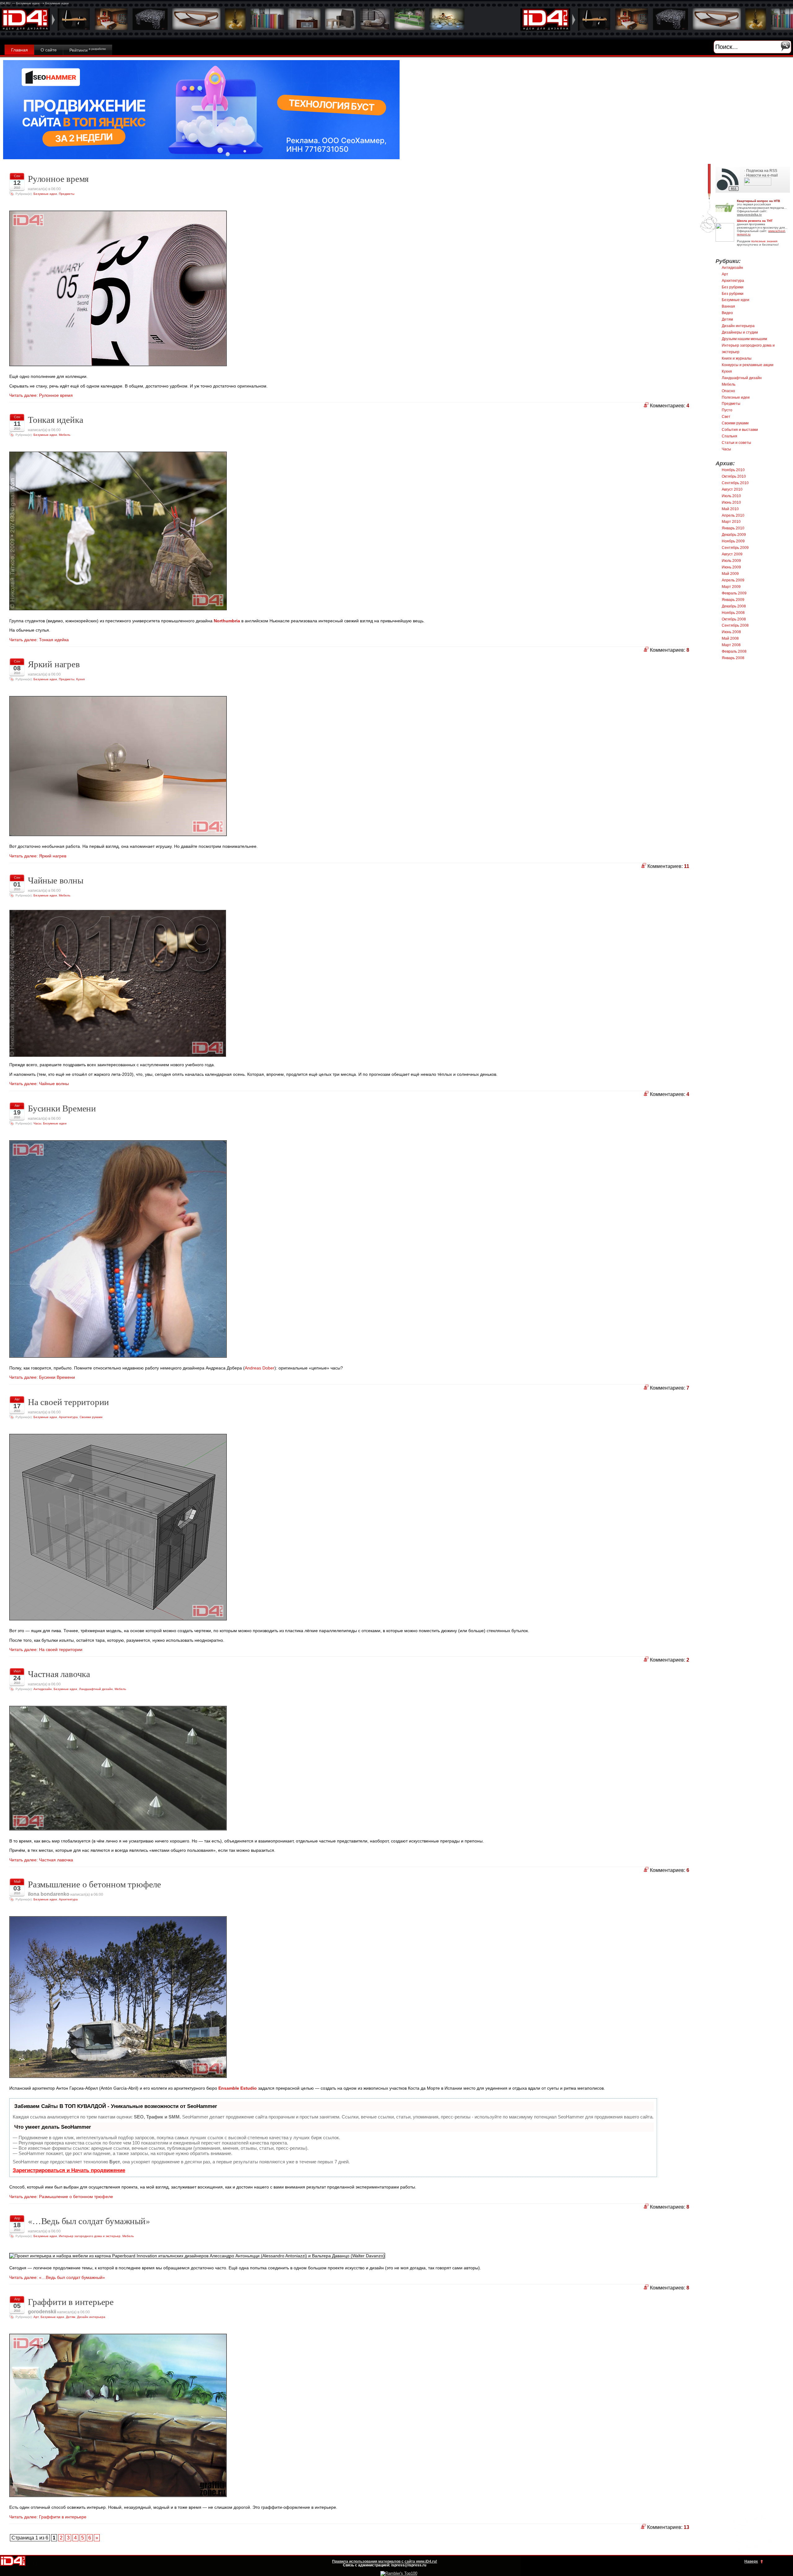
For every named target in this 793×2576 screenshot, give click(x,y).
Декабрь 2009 (734, 535)
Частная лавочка (59, 1674)
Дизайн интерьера (91, 2317)
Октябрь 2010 (734, 476)
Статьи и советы (736, 443)
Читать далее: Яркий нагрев (38, 856)
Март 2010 (731, 522)
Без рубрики (733, 287)
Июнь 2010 (731, 502)
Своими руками (91, 1417)
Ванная (728, 306)
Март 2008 (731, 645)
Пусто (727, 410)
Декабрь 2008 (734, 606)
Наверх (751, 2561)
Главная (20, 50)
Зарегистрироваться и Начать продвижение (69, 2170)
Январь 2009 (733, 600)
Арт (36, 2317)
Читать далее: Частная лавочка (41, 1860)
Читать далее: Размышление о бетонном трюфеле (61, 2197)
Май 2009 (730, 574)
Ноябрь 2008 (733, 613)
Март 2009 (731, 587)
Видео (727, 313)
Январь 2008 (733, 658)
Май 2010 (730, 509)
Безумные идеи (45, 194)
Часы (37, 1123)
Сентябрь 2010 (735, 483)
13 (686, 2527)
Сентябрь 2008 (735, 625)
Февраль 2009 (734, 593)
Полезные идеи (736, 397)
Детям (71, 2317)
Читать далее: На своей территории (46, 1649)
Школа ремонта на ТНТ (755, 221)
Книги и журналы (737, 358)
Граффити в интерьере (71, 2302)
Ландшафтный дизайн (96, 1689)
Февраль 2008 (734, 651)
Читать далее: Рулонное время (41, 395)
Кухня (80, 679)
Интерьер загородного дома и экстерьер (90, 2236)
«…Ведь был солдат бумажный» (89, 2221)
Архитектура (68, 1417)
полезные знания (764, 241)
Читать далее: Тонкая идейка (39, 640)
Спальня (729, 436)
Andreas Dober (260, 1368)
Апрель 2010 (733, 515)
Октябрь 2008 (734, 619)
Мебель (65, 435)
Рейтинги (88, 50)
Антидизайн (43, 1689)
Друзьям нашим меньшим (744, 339)
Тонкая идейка (55, 419)
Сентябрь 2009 (735, 548)
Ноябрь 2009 (733, 541)
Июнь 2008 (731, 632)
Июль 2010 (731, 496)
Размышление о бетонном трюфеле (94, 1884)
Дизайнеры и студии (740, 332)
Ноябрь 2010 (733, 470)
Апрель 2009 (733, 580)
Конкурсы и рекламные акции (748, 365)
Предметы (67, 194)
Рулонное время (58, 178)
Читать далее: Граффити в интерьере (48, 2517)
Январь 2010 (733, 528)
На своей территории (68, 1402)
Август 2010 (732, 489)
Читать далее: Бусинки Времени (42, 1377)
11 (687, 866)
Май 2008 (730, 638)
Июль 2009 (731, 561)
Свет (726, 417)
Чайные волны (56, 880)
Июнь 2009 (731, 567)
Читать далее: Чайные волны (39, 1084)
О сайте (49, 50)
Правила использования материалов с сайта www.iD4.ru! (385, 2561)
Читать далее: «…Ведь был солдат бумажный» (57, 2277)
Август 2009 (732, 554)
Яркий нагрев (54, 664)
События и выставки (740, 430)
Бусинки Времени (62, 1108)
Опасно (728, 391)
